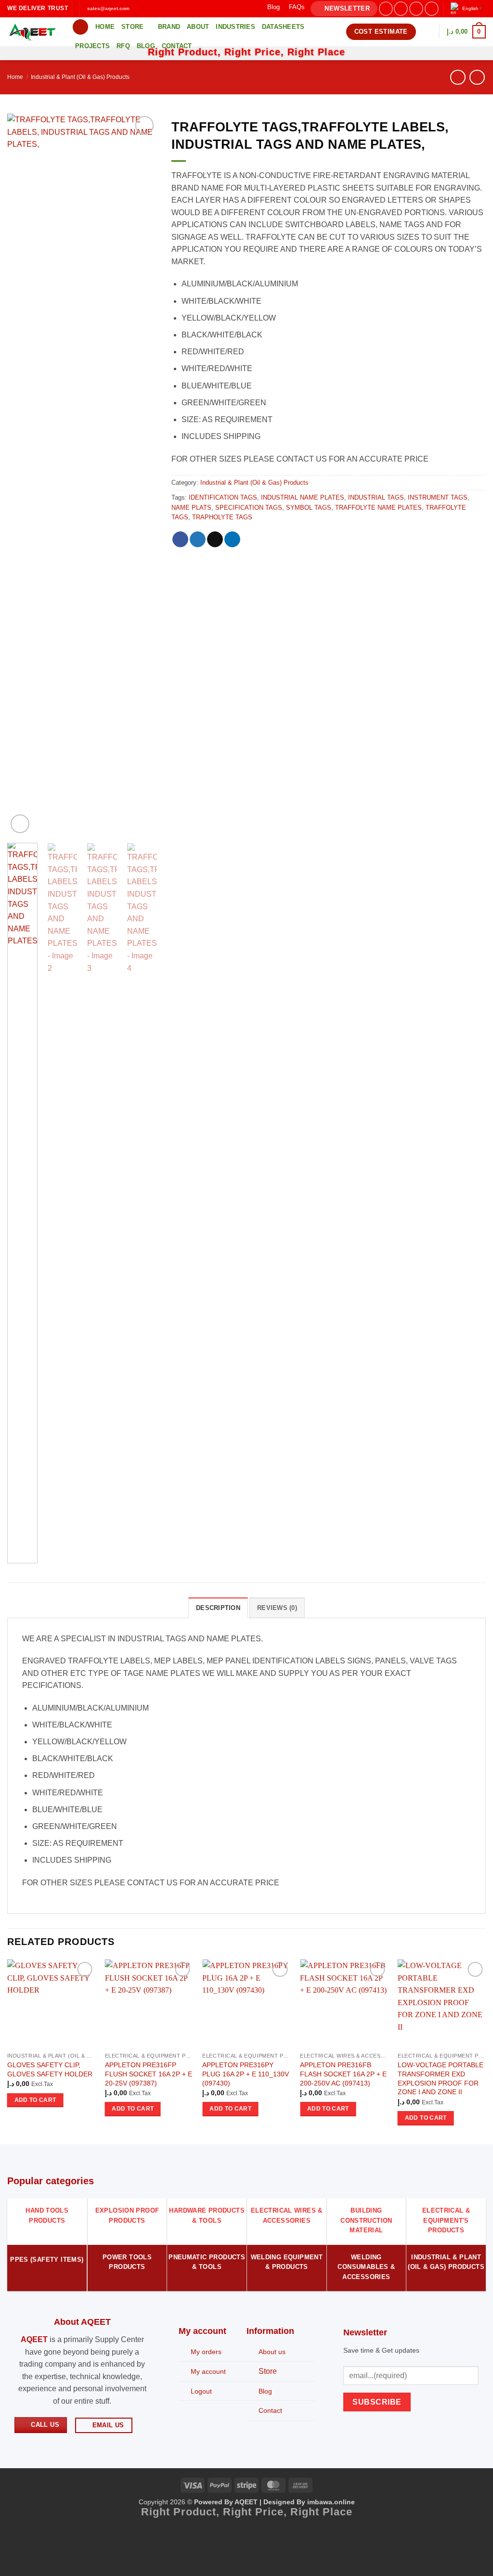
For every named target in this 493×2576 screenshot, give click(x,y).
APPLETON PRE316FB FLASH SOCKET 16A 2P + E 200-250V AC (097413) (343, 2074)
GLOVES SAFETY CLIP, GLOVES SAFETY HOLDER (50, 2069)
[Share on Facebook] (180, 540)
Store (132, 27)
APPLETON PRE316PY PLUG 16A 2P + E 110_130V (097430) (246, 2074)
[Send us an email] (432, 8)
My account (208, 2371)
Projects (92, 46)
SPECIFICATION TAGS (249, 508)
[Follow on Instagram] (401, 8)
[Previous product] (477, 77)
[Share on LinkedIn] (232, 540)
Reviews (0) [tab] (277, 1608)
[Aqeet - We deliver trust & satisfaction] (32, 32)
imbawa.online (331, 2502)
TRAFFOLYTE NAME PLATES (378, 508)
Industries (235, 27)
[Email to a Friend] (215, 540)
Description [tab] (218, 1608)
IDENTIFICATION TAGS (223, 497)
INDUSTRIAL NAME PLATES (303, 497)
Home (105, 27)
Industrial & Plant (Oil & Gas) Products (80, 77)
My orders (206, 2352)
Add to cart (35, 2100)
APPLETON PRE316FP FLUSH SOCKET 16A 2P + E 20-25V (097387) (149, 2074)
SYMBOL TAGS (309, 508)
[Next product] (458, 77)
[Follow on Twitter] (416, 8)
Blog (273, 7)
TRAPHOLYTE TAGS (222, 517)
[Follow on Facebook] (386, 8)
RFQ (123, 46)
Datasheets (283, 27)
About (198, 27)
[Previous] (22, 475)
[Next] (142, 475)
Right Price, (257, 2512)
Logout (201, 2391)
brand (169, 27)
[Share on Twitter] (198, 540)
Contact (177, 46)
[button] (344, 9)
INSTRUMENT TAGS (438, 497)
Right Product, (182, 2512)
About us (272, 2352)
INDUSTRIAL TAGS (376, 497)
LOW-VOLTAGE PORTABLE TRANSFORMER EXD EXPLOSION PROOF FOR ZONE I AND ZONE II (441, 2078)
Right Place (321, 2512)
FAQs (297, 7)
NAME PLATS (191, 508)
